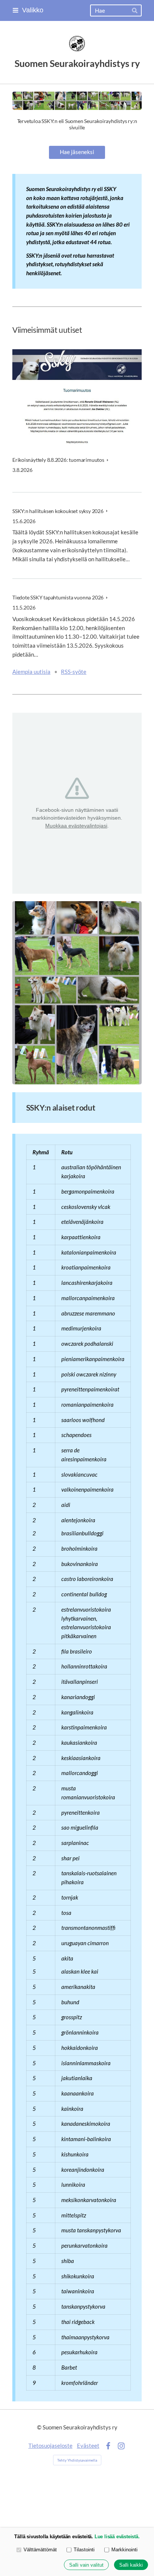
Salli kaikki (131, 2565)
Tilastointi (84, 2550)
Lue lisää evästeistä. (117, 2537)
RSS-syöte (74, 672)
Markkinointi (124, 2550)
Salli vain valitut (86, 2565)
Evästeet (88, 2445)
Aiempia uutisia (31, 672)
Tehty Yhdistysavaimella (77, 2460)
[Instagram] (121, 2446)
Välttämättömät (40, 2550)
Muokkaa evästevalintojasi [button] (76, 826)
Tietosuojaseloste (50, 2445)
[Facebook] (108, 2446)
